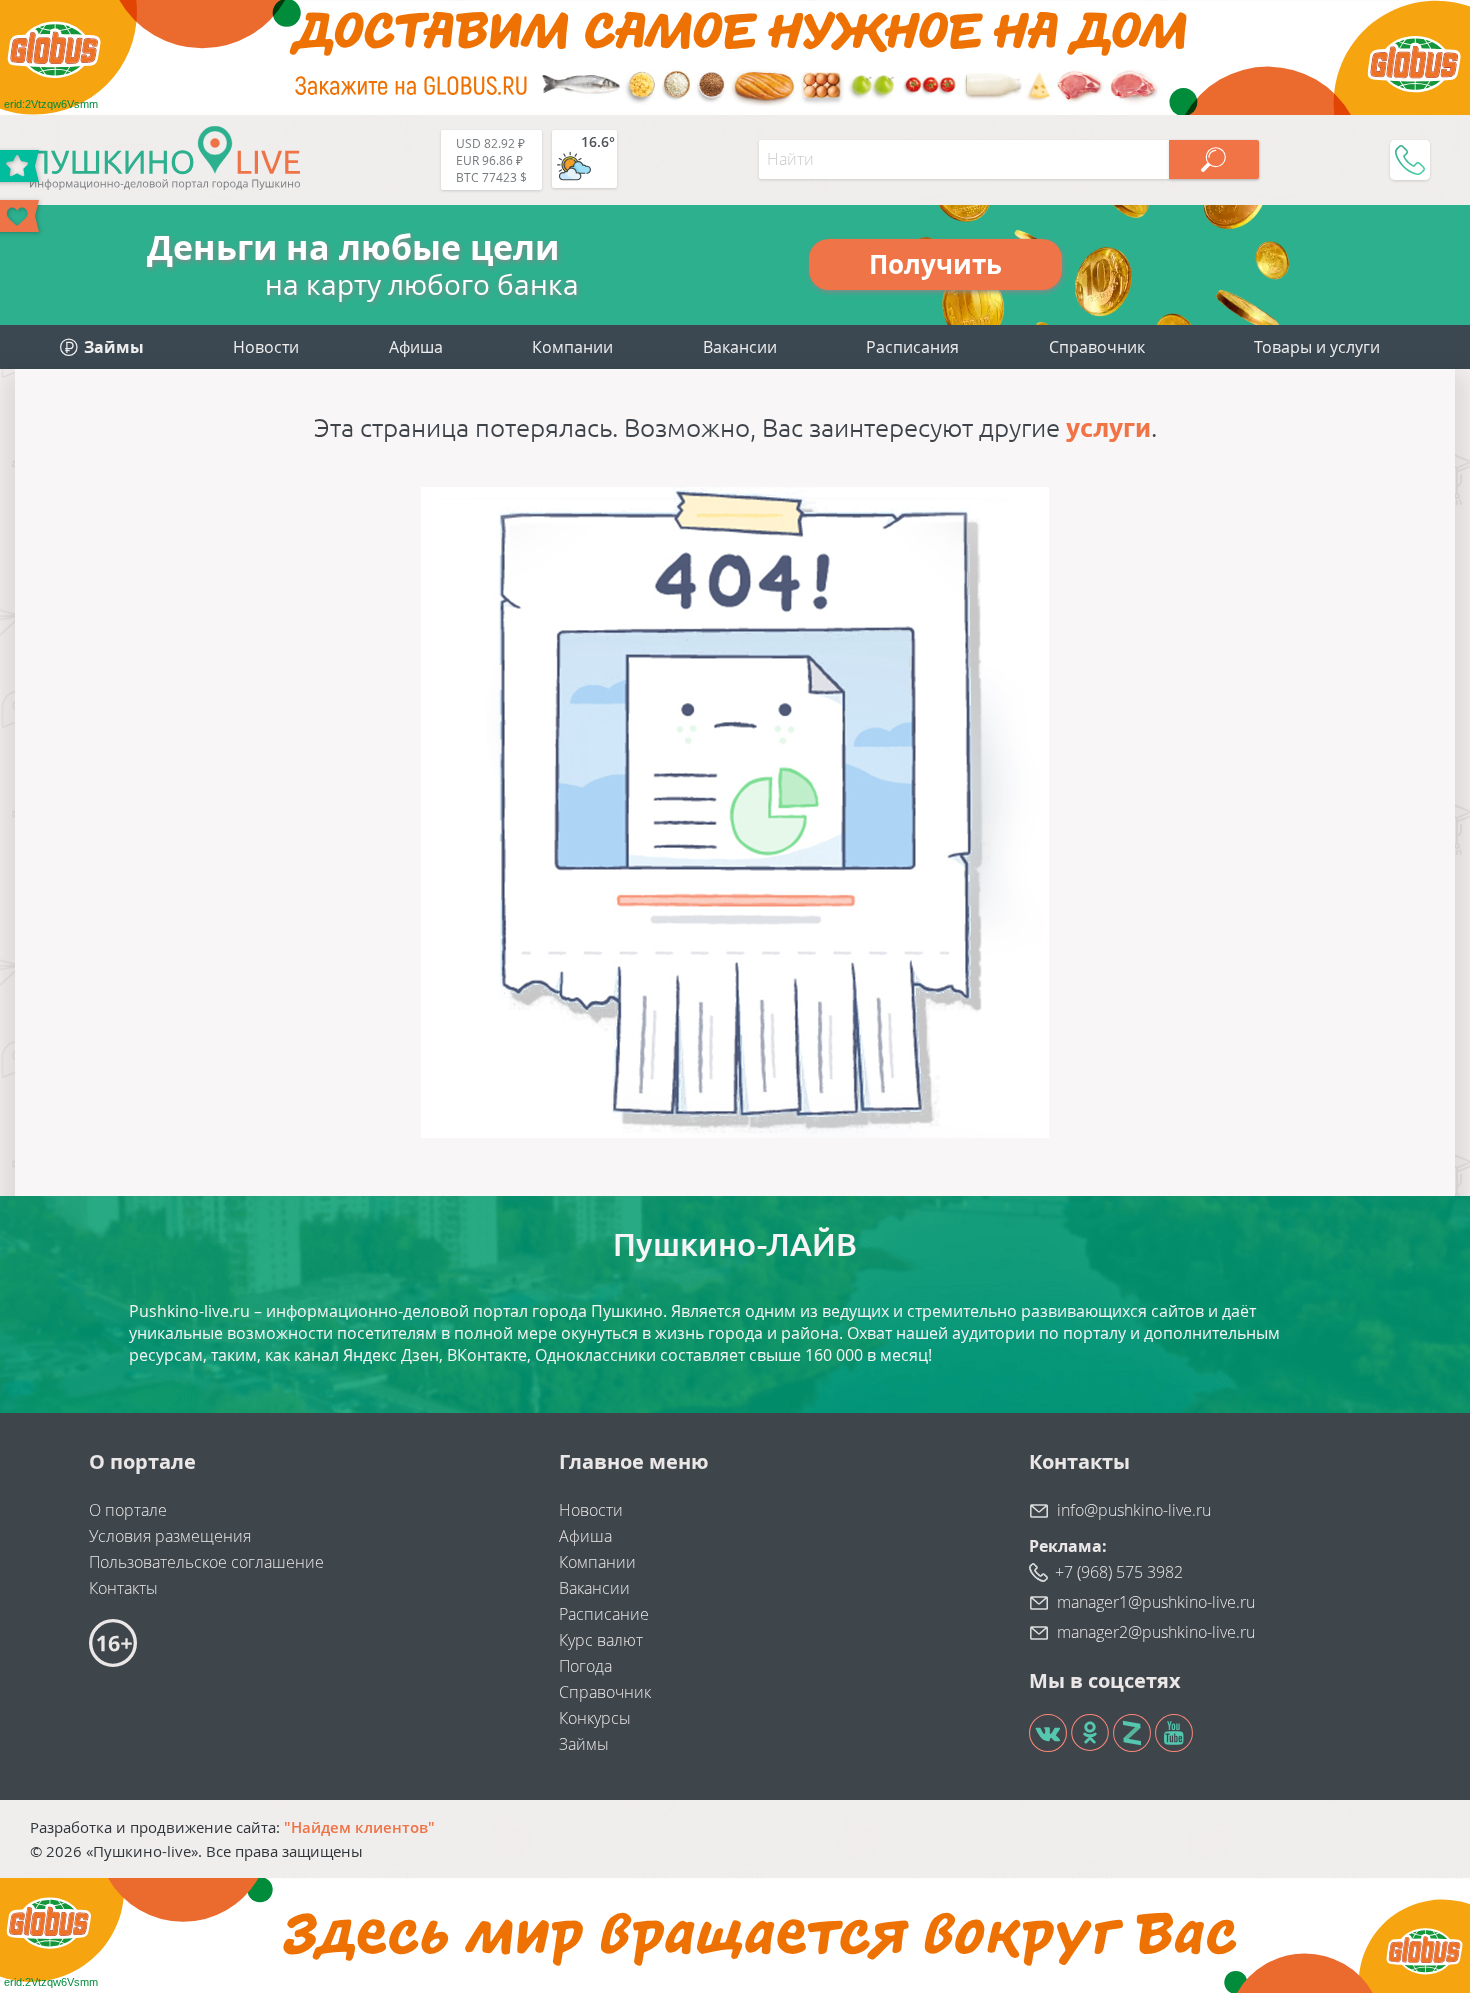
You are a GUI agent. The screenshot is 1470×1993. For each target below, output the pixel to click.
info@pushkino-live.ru (1134, 1510)
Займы (584, 1744)
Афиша (416, 347)
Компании (572, 347)
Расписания (912, 347)
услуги (1108, 427)
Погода (585, 1666)
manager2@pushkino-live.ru (1156, 1632)
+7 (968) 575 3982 (1119, 1572)
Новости (266, 347)
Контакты (123, 1588)
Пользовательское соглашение (206, 1562)
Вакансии (740, 347)
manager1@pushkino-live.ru (1156, 1602)
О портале (128, 1510)
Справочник (1097, 347)
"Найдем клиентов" (359, 1827)
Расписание (604, 1614)
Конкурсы (595, 1718)
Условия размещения (170, 1536)
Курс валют (601, 1640)
